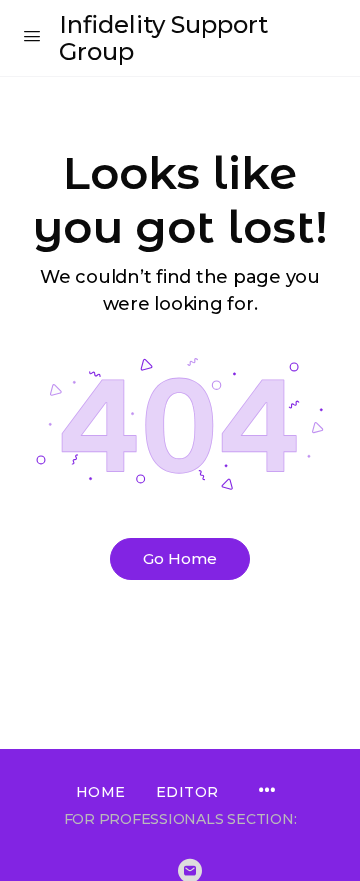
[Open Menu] (32, 36)
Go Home (180, 558)
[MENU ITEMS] (267, 792)
